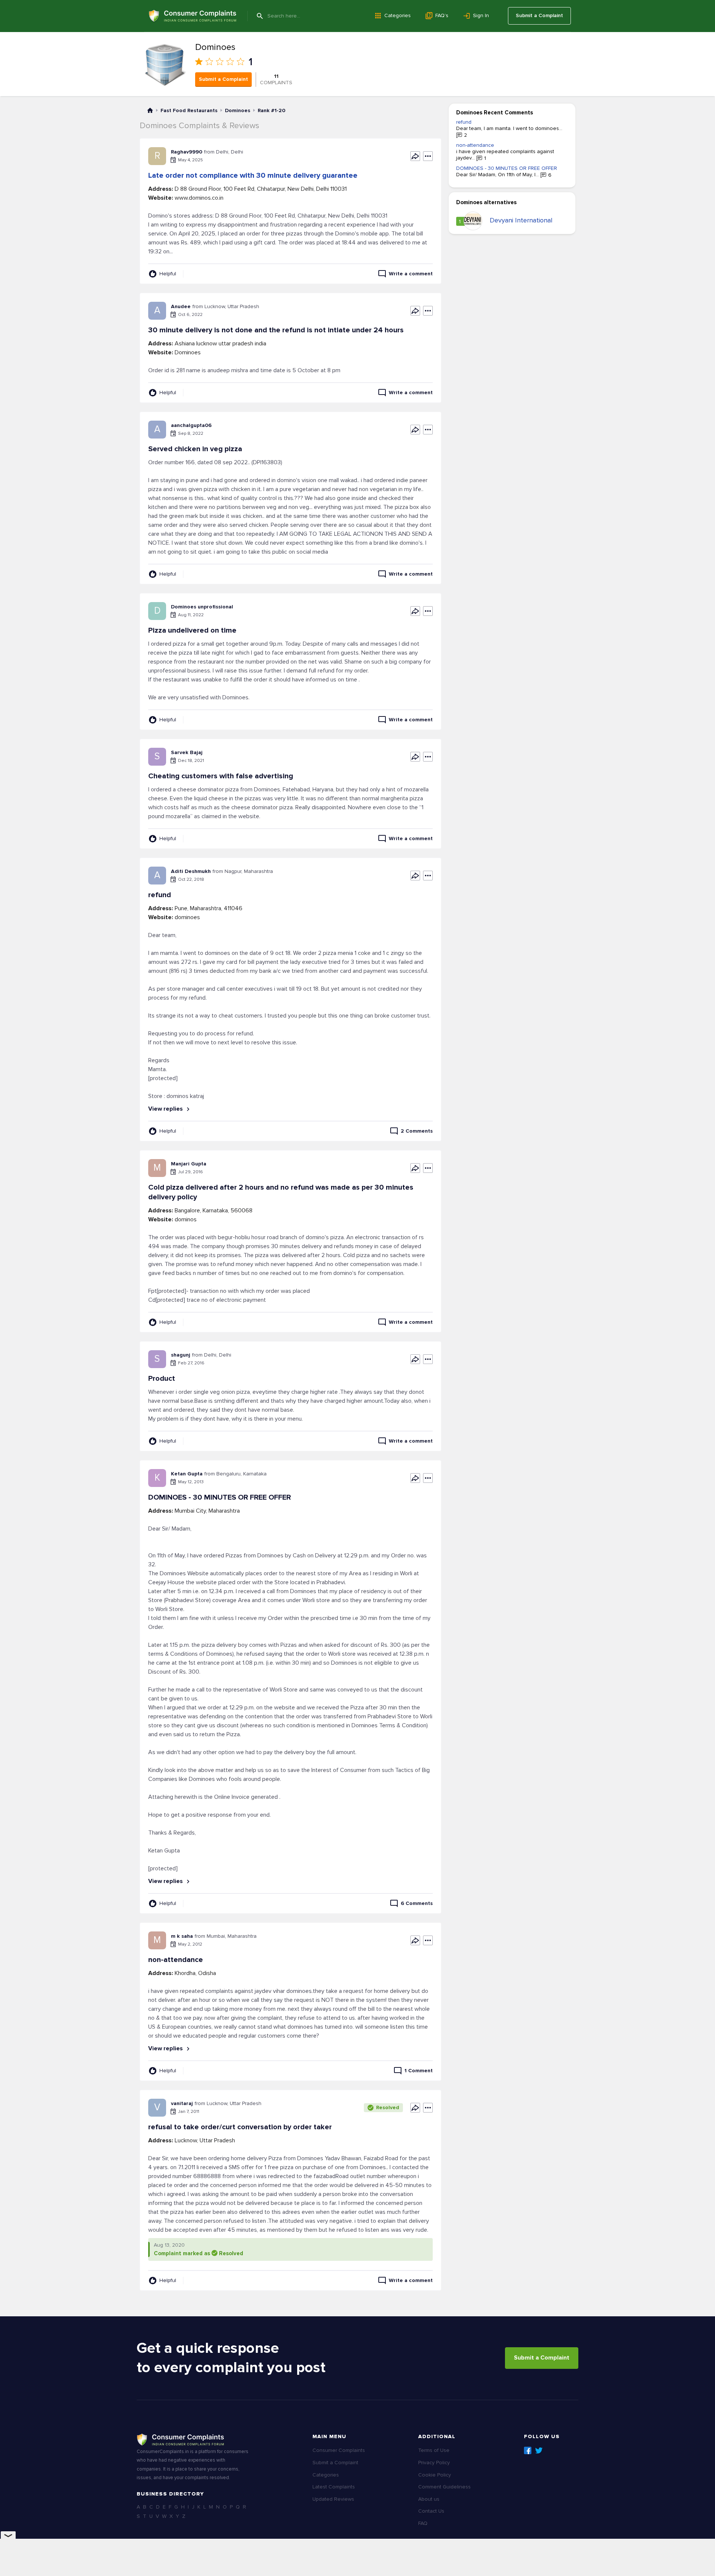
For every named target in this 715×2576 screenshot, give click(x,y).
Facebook (528, 2450)
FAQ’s (442, 15)
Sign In (481, 15)
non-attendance (475, 145)
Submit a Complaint (539, 15)
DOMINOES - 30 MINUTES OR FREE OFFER (507, 168)
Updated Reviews (333, 2499)
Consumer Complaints (339, 2450)
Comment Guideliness (444, 2487)
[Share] (415, 156)
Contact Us (431, 2511)
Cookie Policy (435, 2475)
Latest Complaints (334, 2487)
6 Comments (417, 1903)
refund (464, 122)
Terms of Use (434, 2450)
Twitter (539, 2450)
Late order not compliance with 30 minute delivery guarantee (253, 175)
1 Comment (419, 2071)
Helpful (168, 274)
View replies (166, 1109)
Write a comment (411, 274)
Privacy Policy (434, 2463)
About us (429, 2499)
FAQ (423, 2523)
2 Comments (417, 1131)
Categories (398, 15)
